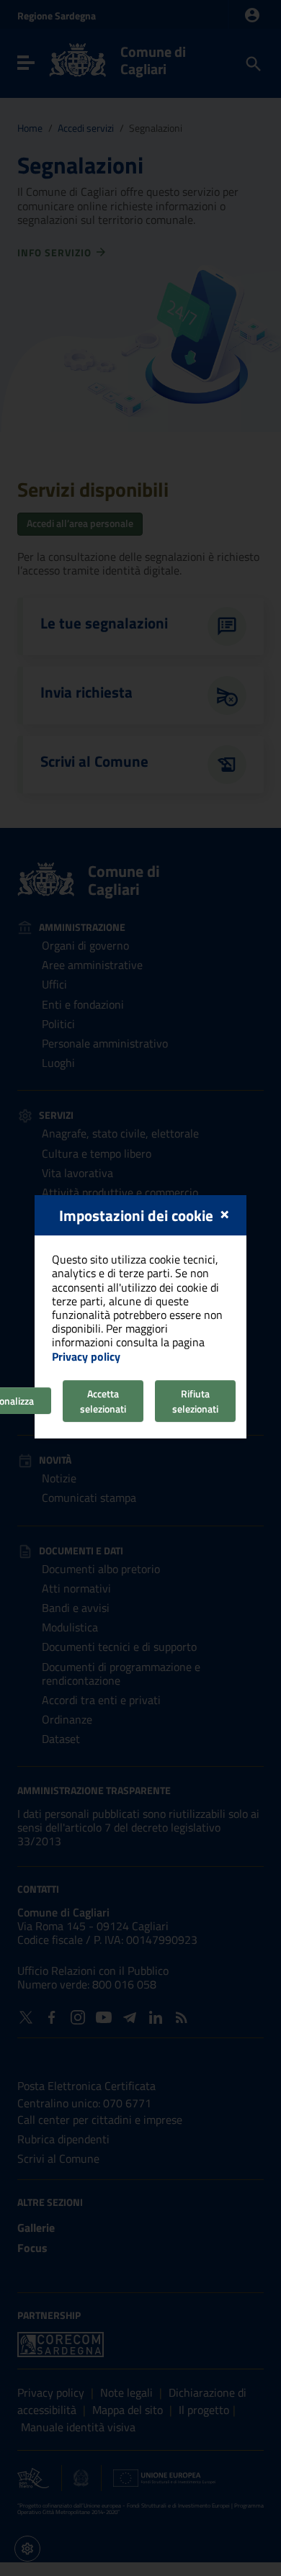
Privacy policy (86, 1356)
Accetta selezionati (103, 1401)
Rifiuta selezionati (195, 1401)
